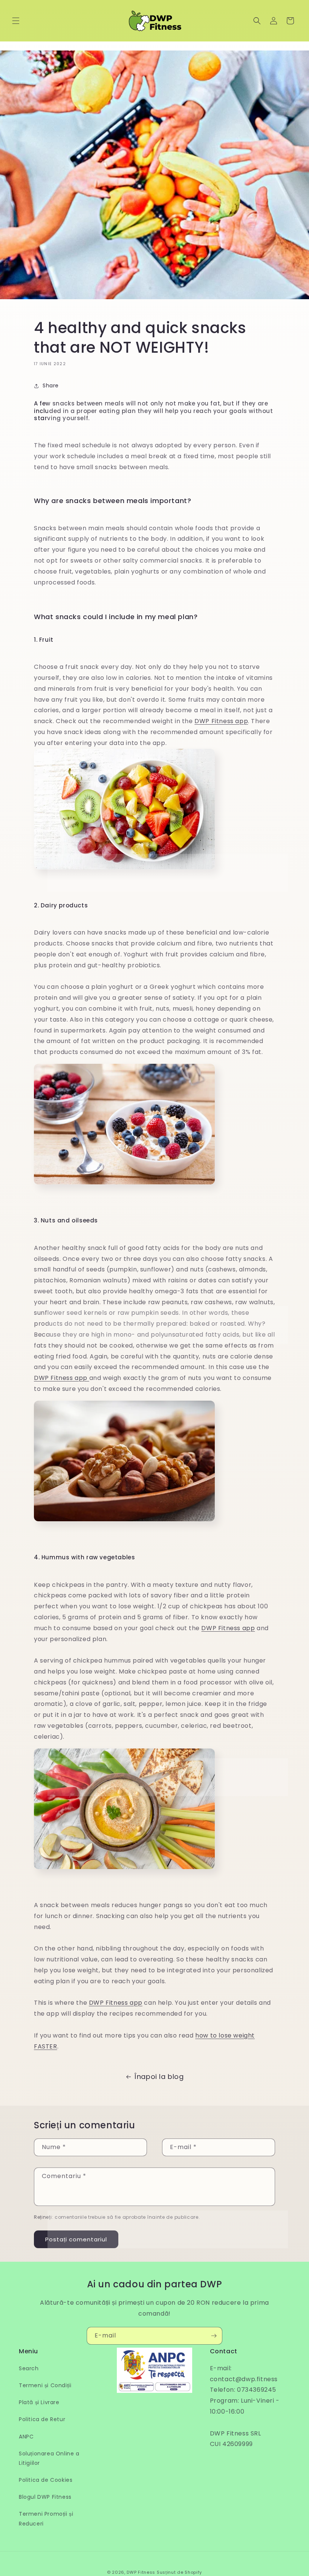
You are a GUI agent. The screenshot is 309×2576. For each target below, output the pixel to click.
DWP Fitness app (221, 721)
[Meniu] (16, 21)
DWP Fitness (141, 2572)
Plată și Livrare (39, 2402)
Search (29, 2368)
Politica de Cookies (46, 2480)
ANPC (26, 2437)
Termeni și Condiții (45, 2385)
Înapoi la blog (159, 2077)
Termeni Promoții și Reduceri (46, 2519)
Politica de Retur (42, 2419)
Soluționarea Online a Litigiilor (49, 2458)
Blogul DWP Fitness (45, 2497)
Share (51, 385)
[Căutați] (257, 21)
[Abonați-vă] (214, 2336)
